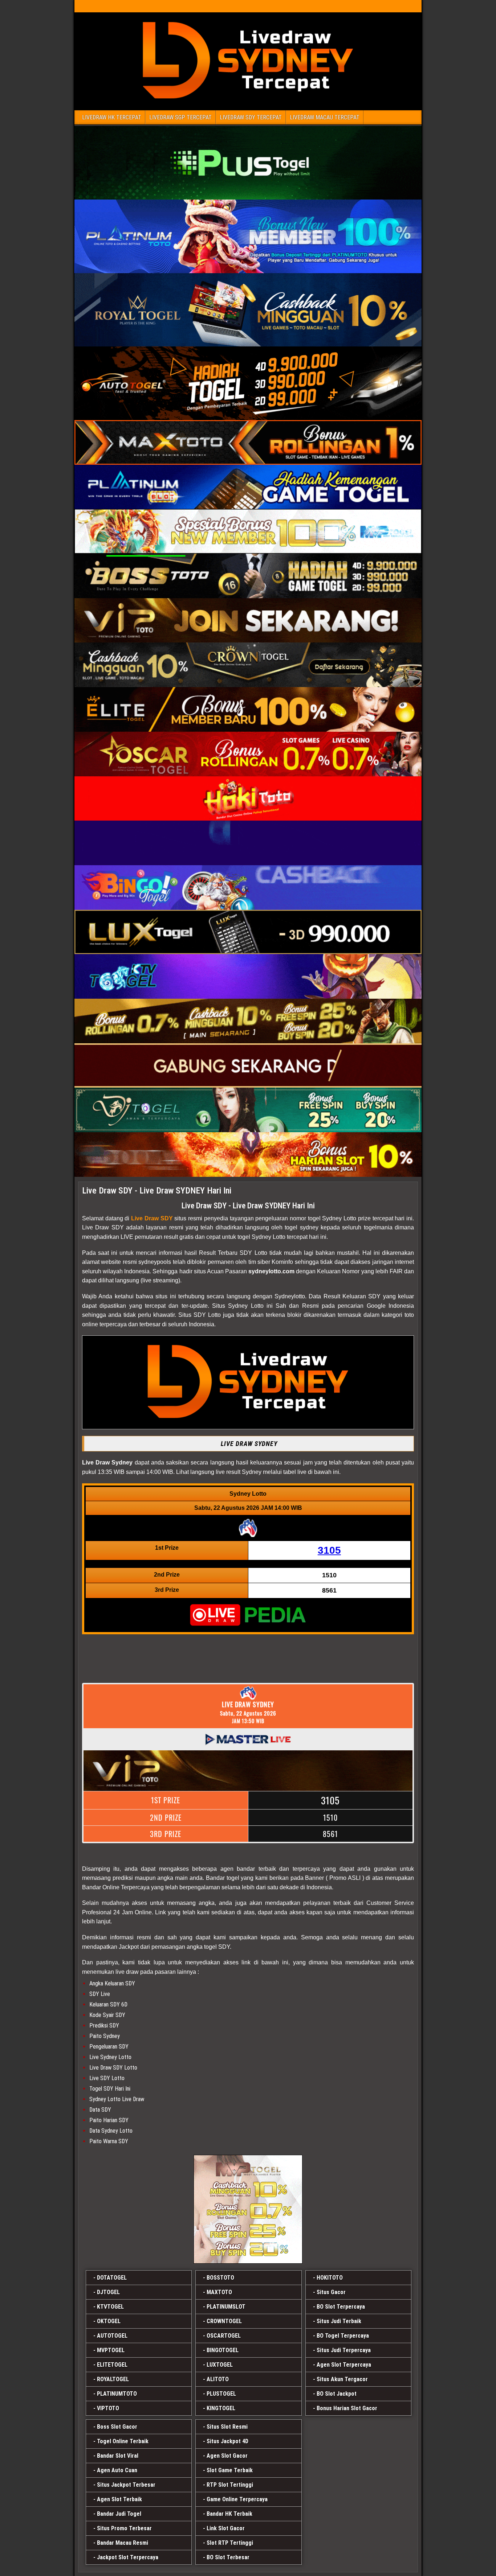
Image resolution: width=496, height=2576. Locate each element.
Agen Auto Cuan (117, 2470)
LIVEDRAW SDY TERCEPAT (251, 117)
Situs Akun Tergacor (342, 2379)
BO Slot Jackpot (337, 2394)
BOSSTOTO (220, 2278)
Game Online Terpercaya (237, 2499)
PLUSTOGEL (221, 2394)
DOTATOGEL (112, 2278)
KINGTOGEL (221, 2408)
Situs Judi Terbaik (339, 2321)
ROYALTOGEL (113, 2379)
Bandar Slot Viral (118, 2456)
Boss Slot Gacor (117, 2427)
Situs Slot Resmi (227, 2427)
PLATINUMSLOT (226, 2307)
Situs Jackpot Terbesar (126, 2485)
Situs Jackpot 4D (227, 2441)
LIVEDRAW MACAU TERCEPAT (325, 117)
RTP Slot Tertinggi (230, 2485)
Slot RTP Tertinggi (230, 2543)
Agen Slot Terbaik (119, 2499)
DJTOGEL (108, 2292)
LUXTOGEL (220, 2365)
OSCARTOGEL (224, 2336)
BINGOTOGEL (223, 2350)
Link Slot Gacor (226, 2528)
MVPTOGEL (111, 2350)
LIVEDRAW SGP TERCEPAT (180, 117)
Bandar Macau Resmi (123, 2543)
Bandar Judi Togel (119, 2514)
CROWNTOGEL (224, 2321)
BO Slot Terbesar (228, 2557)
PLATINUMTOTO (117, 2394)
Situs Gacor (331, 2292)
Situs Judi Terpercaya (344, 2350)
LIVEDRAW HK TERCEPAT (112, 117)
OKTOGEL (109, 2321)
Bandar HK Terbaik (229, 2514)
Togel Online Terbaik (123, 2441)
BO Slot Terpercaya (341, 2307)
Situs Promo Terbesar (124, 2528)
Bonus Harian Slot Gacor (347, 2408)
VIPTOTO (108, 2408)
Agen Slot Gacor (227, 2456)
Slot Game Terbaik (230, 2470)
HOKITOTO (330, 2278)
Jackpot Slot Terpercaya (128, 2557)
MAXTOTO (219, 2292)
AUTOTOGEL (112, 2336)
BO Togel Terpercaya (343, 2336)
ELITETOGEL (112, 2365)
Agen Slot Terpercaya (344, 2365)
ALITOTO (218, 2379)
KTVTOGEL (110, 2307)
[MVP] (248, 2209)
